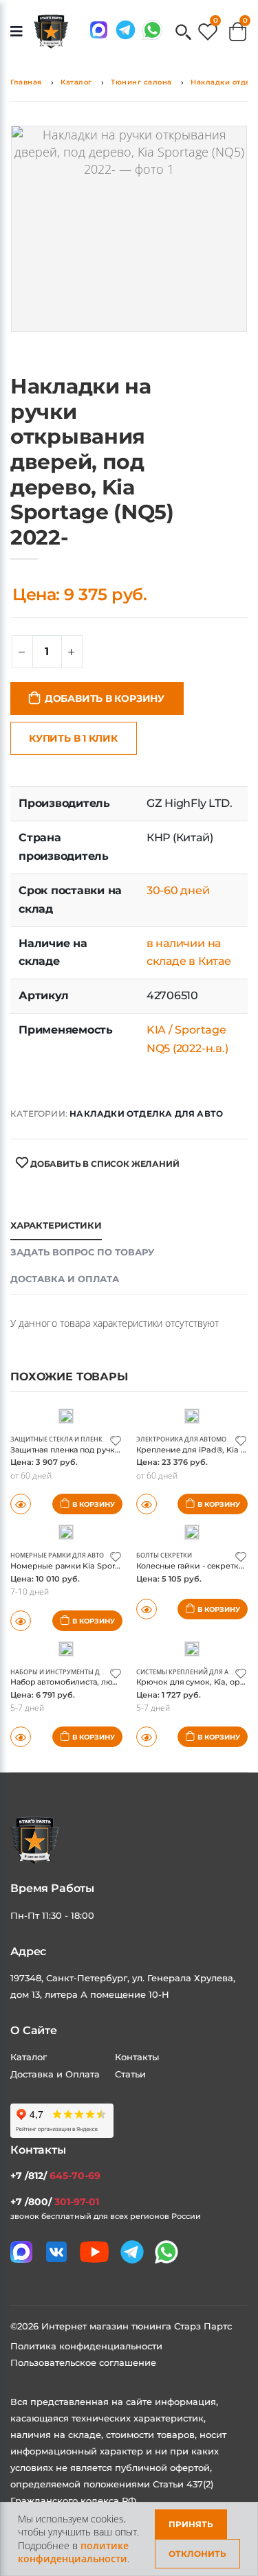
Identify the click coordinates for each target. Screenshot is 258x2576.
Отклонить (197, 2554)
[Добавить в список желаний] (116, 1440)
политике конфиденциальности (73, 2552)
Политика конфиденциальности (86, 2346)
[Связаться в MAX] (99, 30)
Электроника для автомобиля (190, 1439)
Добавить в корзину (105, 698)
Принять (191, 2524)
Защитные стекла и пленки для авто (75, 1439)
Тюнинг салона (141, 82)
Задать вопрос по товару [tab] (82, 1252)
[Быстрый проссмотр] (147, 1609)
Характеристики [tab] (56, 1225)
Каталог (76, 82)
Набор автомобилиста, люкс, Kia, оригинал (95, 1682)
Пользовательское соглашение (83, 2362)
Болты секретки (164, 1555)
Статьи (130, 2074)
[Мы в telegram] (126, 30)
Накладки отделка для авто (146, 1114)
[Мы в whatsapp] (152, 30)
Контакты (137, 2057)
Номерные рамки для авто (57, 1555)
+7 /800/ (55, 2202)
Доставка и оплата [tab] (65, 1279)
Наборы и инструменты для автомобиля (83, 1672)
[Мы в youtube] (94, 2252)
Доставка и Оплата (55, 2074)
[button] (183, 33)
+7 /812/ (55, 2176)
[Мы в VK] (56, 2252)
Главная (26, 82)
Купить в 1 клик (73, 738)
